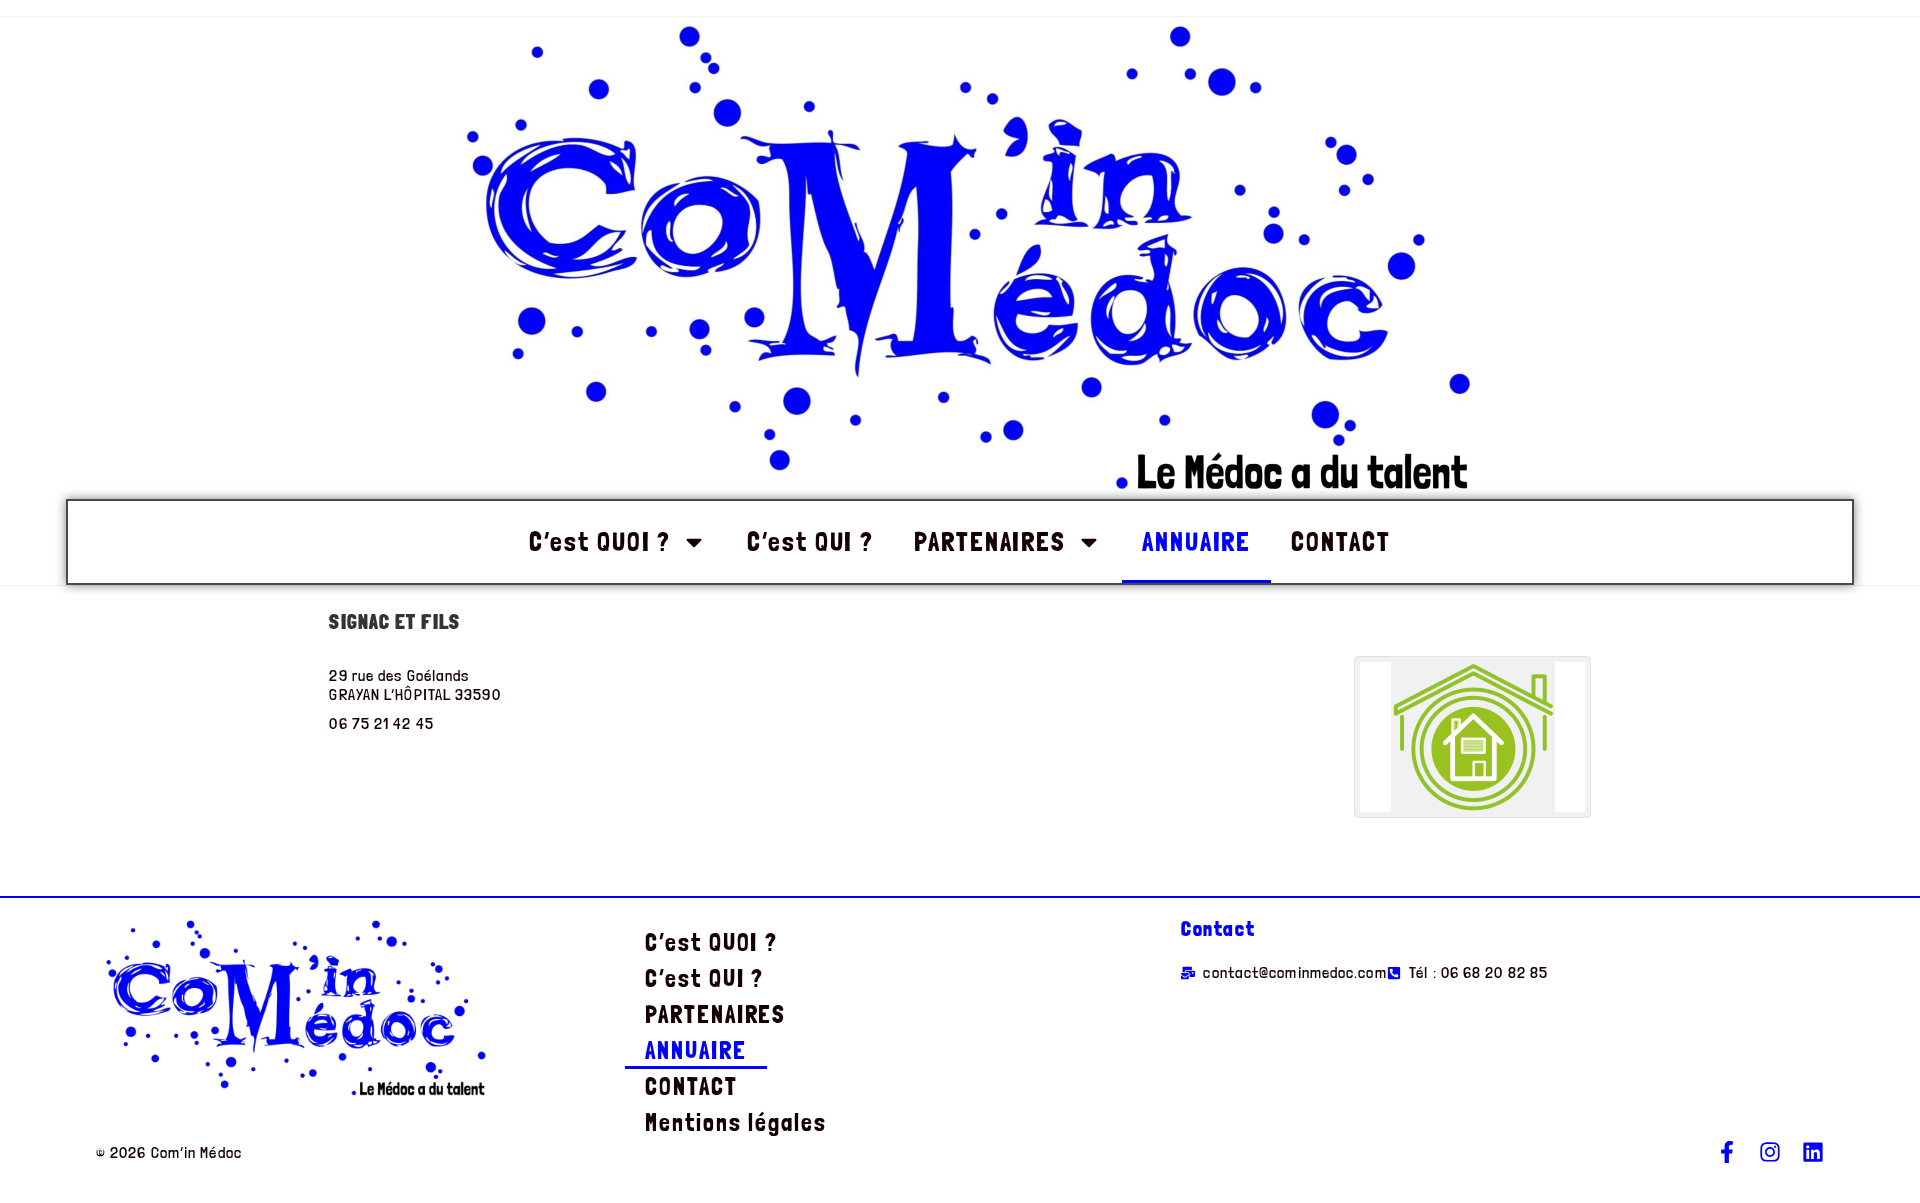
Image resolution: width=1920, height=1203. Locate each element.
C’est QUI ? (810, 541)
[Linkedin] (1813, 1152)
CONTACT (1340, 541)
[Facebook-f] (1727, 1152)
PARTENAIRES (990, 541)
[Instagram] (1770, 1152)
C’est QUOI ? (600, 541)
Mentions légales (735, 1122)
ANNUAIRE (1196, 541)
